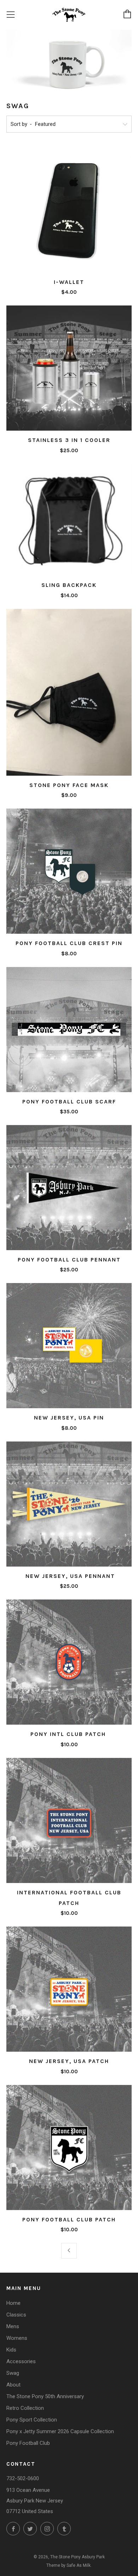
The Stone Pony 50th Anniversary (45, 2396)
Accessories (21, 2361)
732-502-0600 (23, 2478)
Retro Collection (25, 2408)
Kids (11, 2350)
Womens (17, 2338)
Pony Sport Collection (32, 2420)
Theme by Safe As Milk (68, 2565)
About (13, 2385)
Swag (13, 2373)
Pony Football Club (28, 2443)
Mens (13, 2326)
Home (13, 2303)
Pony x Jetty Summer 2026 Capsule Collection (60, 2431)
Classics (16, 2315)
